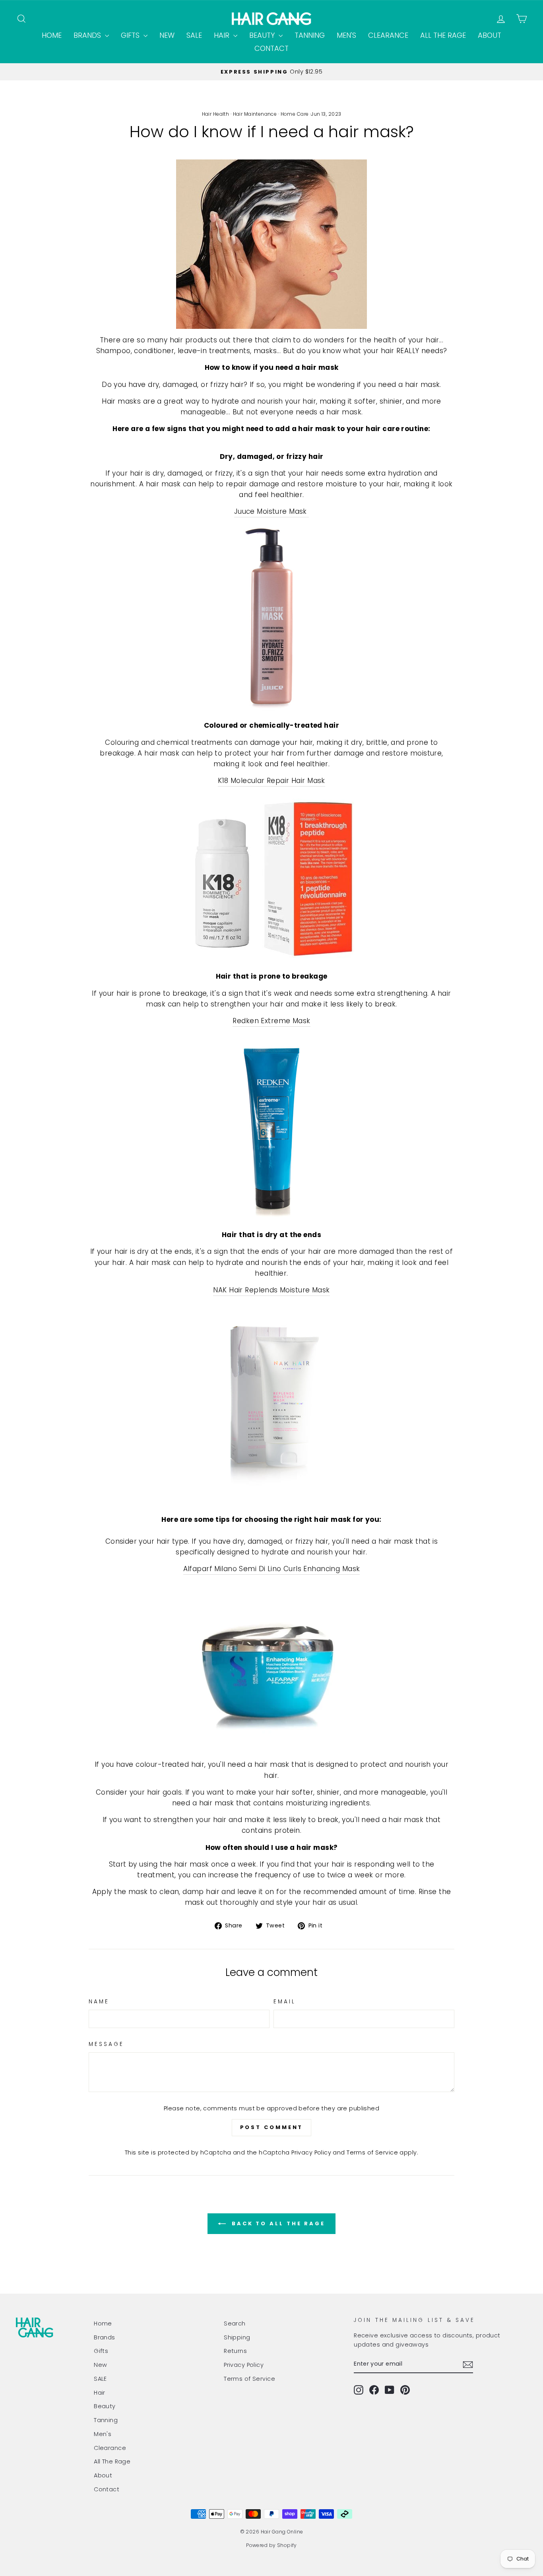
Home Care (295, 114)
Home (52, 35)
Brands (88, 35)
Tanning (310, 35)
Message (107, 2044)
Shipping (237, 2337)
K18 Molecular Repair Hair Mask (271, 781)
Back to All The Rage (277, 2223)
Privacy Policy (311, 2152)
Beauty (263, 35)
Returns (235, 2351)
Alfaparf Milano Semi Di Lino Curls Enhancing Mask (272, 1569)
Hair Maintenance (255, 114)
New (167, 35)
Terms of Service (372, 2152)
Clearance (388, 35)
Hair (223, 35)
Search (235, 2323)
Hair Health (216, 114)
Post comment (272, 2127)
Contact (271, 48)
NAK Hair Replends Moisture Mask (271, 1290)
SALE (194, 35)
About (490, 35)
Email (285, 2002)
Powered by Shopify (271, 2545)
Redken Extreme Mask (271, 1021)
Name (99, 2002)
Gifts (131, 35)
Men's (346, 35)
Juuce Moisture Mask (272, 511)
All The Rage (443, 35)
